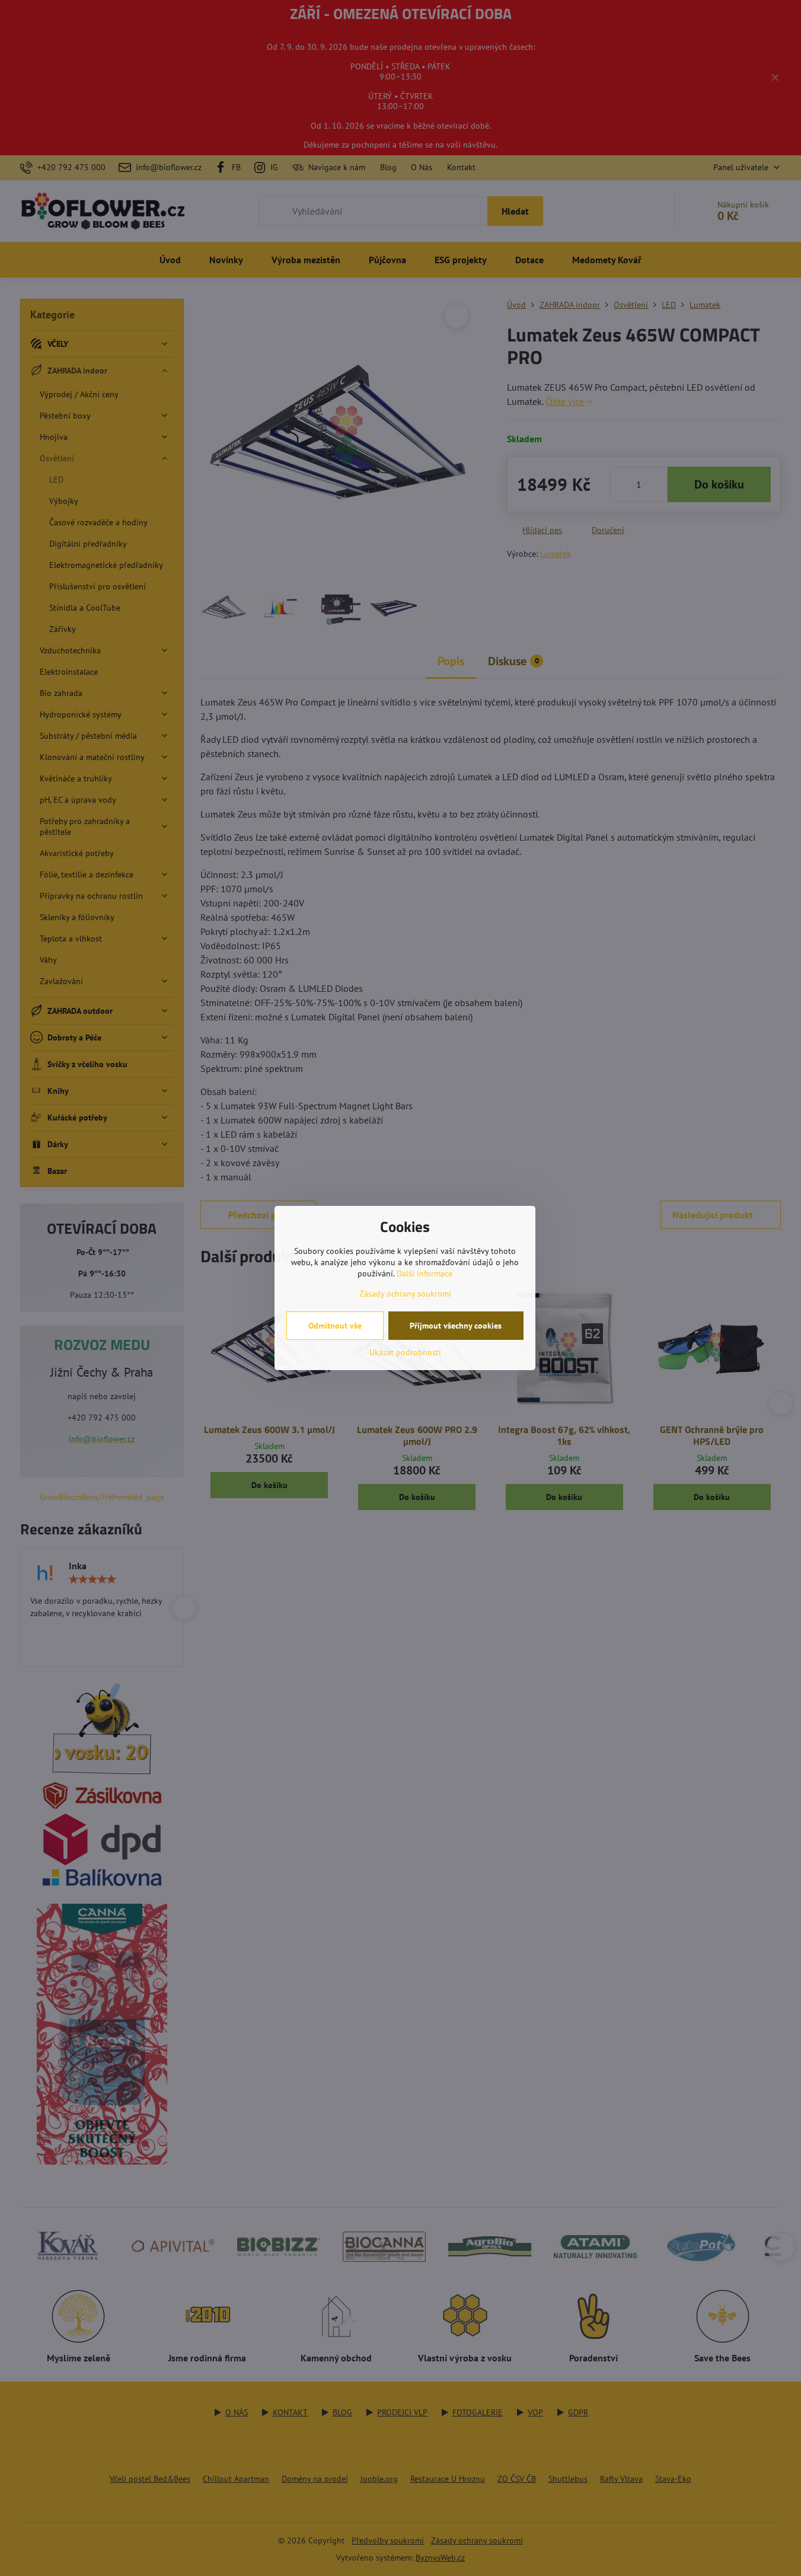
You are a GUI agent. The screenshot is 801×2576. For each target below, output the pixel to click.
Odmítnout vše (335, 1326)
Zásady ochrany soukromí (405, 1294)
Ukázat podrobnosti (405, 1352)
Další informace (425, 1273)
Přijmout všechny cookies (456, 1326)
